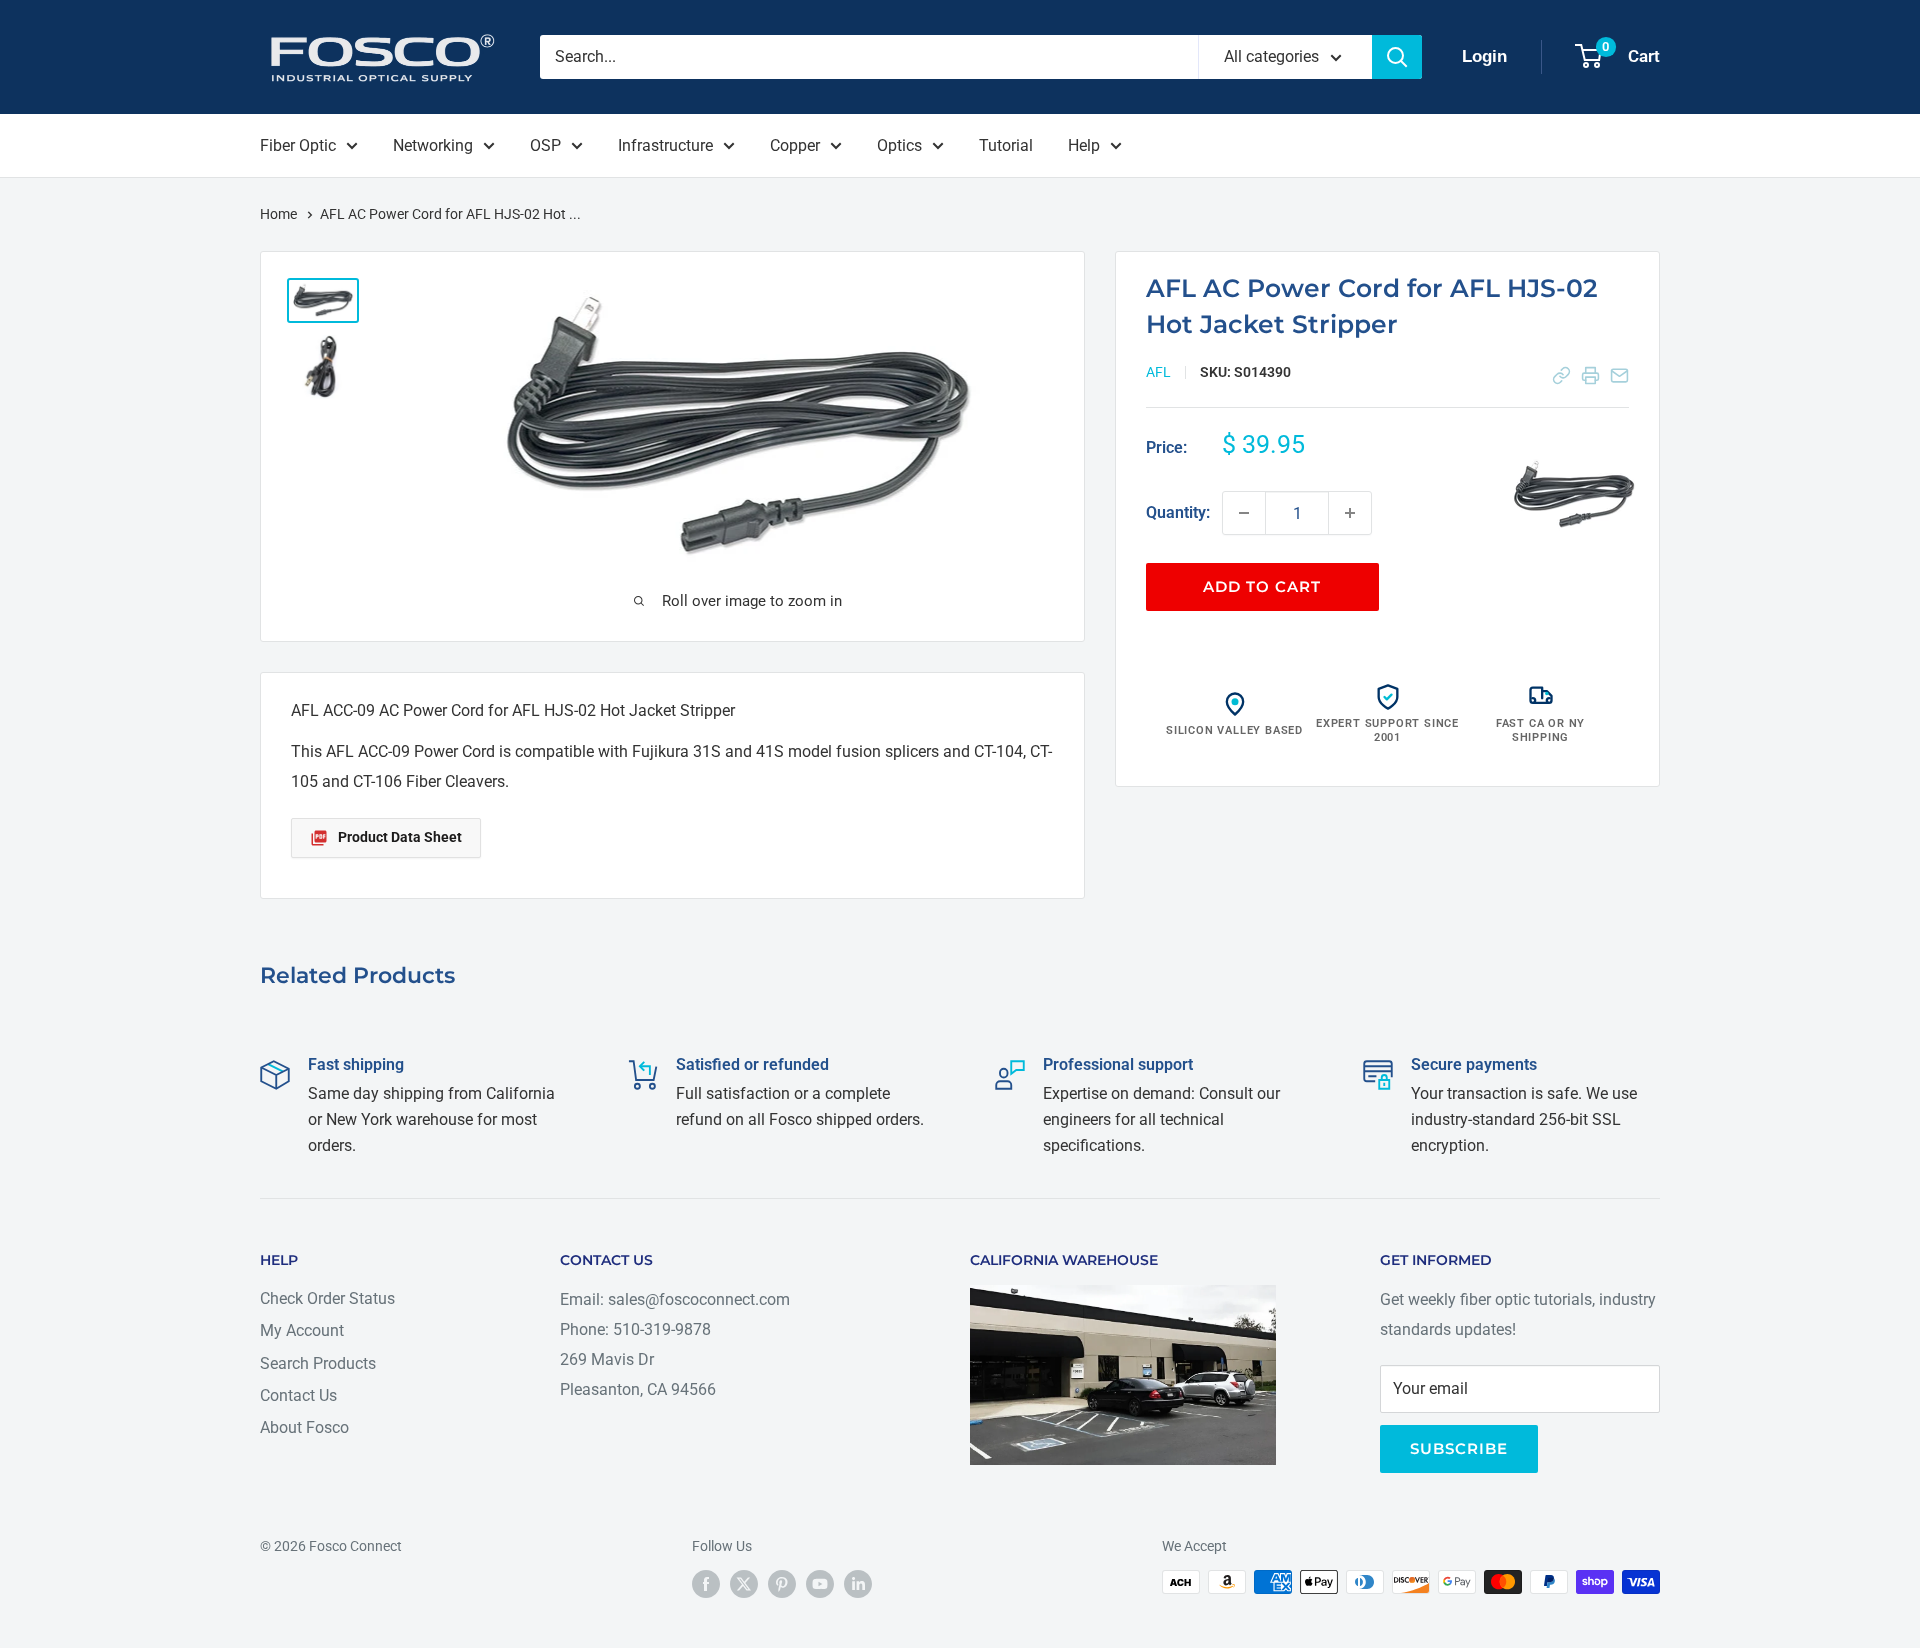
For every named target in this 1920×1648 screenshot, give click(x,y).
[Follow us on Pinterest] (782, 1584)
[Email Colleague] (1619, 375)
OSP (545, 145)
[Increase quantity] (1350, 513)
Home (280, 214)
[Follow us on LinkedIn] (858, 1584)
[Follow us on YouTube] (820, 1584)
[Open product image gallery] (1574, 495)
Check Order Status (327, 1298)
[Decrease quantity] (1244, 513)
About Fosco (304, 1427)
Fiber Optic (298, 145)
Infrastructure (665, 145)
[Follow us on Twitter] (744, 1584)
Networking (433, 145)
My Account (302, 1330)
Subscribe (1459, 1448)
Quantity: (1178, 512)
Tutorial (1006, 145)
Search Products (318, 1363)
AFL (1158, 372)
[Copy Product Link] (1561, 375)
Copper (795, 145)
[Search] (1397, 57)
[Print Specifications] (1590, 375)
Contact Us (298, 1395)
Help (1084, 145)
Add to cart (1262, 586)
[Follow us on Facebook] (706, 1584)
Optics (899, 145)
